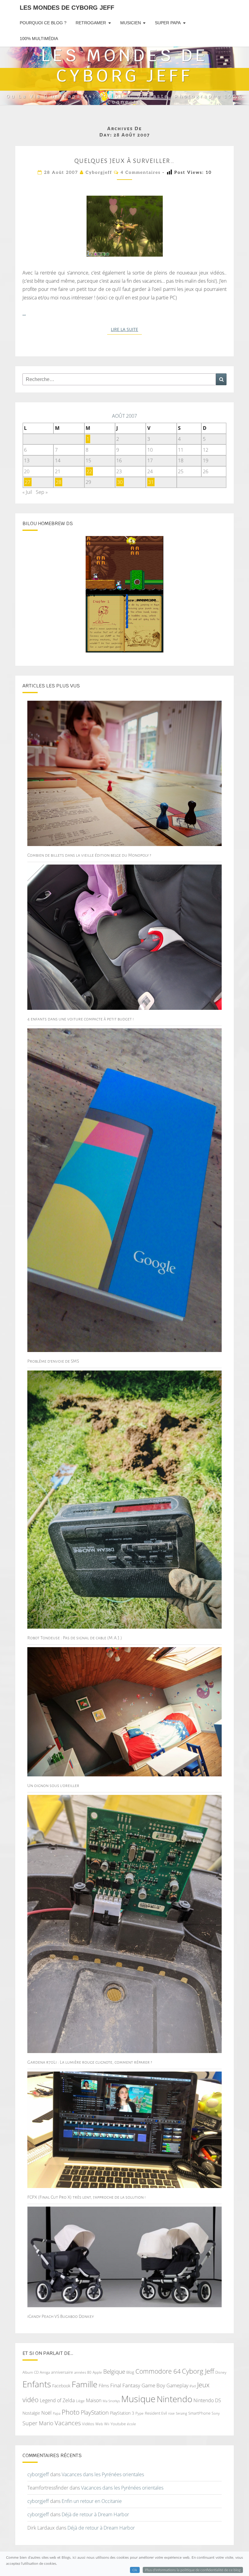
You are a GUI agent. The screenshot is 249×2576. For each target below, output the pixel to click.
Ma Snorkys (111, 2401)
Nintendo (174, 2399)
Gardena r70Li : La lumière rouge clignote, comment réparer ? (90, 2062)
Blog (130, 2372)
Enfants (37, 2384)
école (131, 2424)
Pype (140, 2413)
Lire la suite (126, 329)
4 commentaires (141, 172)
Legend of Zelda (57, 2400)
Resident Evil (156, 2413)
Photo (71, 2412)
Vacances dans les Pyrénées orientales (103, 2474)
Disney (221, 2372)
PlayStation (95, 2412)
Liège (80, 2401)
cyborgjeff (99, 172)
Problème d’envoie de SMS (53, 1361)
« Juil (27, 492)
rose (171, 2413)
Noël (46, 2413)
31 (151, 482)
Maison (94, 2400)
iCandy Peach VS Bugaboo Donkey (61, 2316)
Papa (57, 2413)
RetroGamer (91, 23)
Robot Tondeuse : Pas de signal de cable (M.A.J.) (75, 1638)
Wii (107, 2424)
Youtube (118, 2424)
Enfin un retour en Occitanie (92, 2501)
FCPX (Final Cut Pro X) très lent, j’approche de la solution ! (87, 2197)
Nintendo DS (207, 2400)
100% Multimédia (39, 39)
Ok (135, 2570)
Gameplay (177, 2385)
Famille (85, 2384)
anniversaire (62, 2372)
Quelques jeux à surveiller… (124, 161)
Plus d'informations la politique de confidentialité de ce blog (193, 2570)
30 (120, 482)
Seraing (181, 2413)
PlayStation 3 (122, 2413)
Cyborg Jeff (198, 2371)
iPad (193, 2386)
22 (89, 471)
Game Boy (153, 2385)
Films (104, 2385)
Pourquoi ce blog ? (43, 23)
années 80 (83, 2372)
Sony (216, 2413)
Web (99, 2424)
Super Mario (38, 2423)
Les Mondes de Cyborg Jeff (67, 8)
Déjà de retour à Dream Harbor (95, 2514)
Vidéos (88, 2424)
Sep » (42, 492)
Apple (97, 2372)
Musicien (131, 23)
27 (28, 482)
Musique (138, 2399)
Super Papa (168, 23)
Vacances (68, 2423)
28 (59, 482)
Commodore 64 (158, 2371)
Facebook (61, 2386)
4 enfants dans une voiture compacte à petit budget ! (81, 1019)
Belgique (114, 2372)
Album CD (31, 2372)
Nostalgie (31, 2413)
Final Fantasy (125, 2385)
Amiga (45, 2372)
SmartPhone (199, 2413)
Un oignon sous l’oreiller (53, 1785)
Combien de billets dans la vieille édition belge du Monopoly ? (89, 855)
